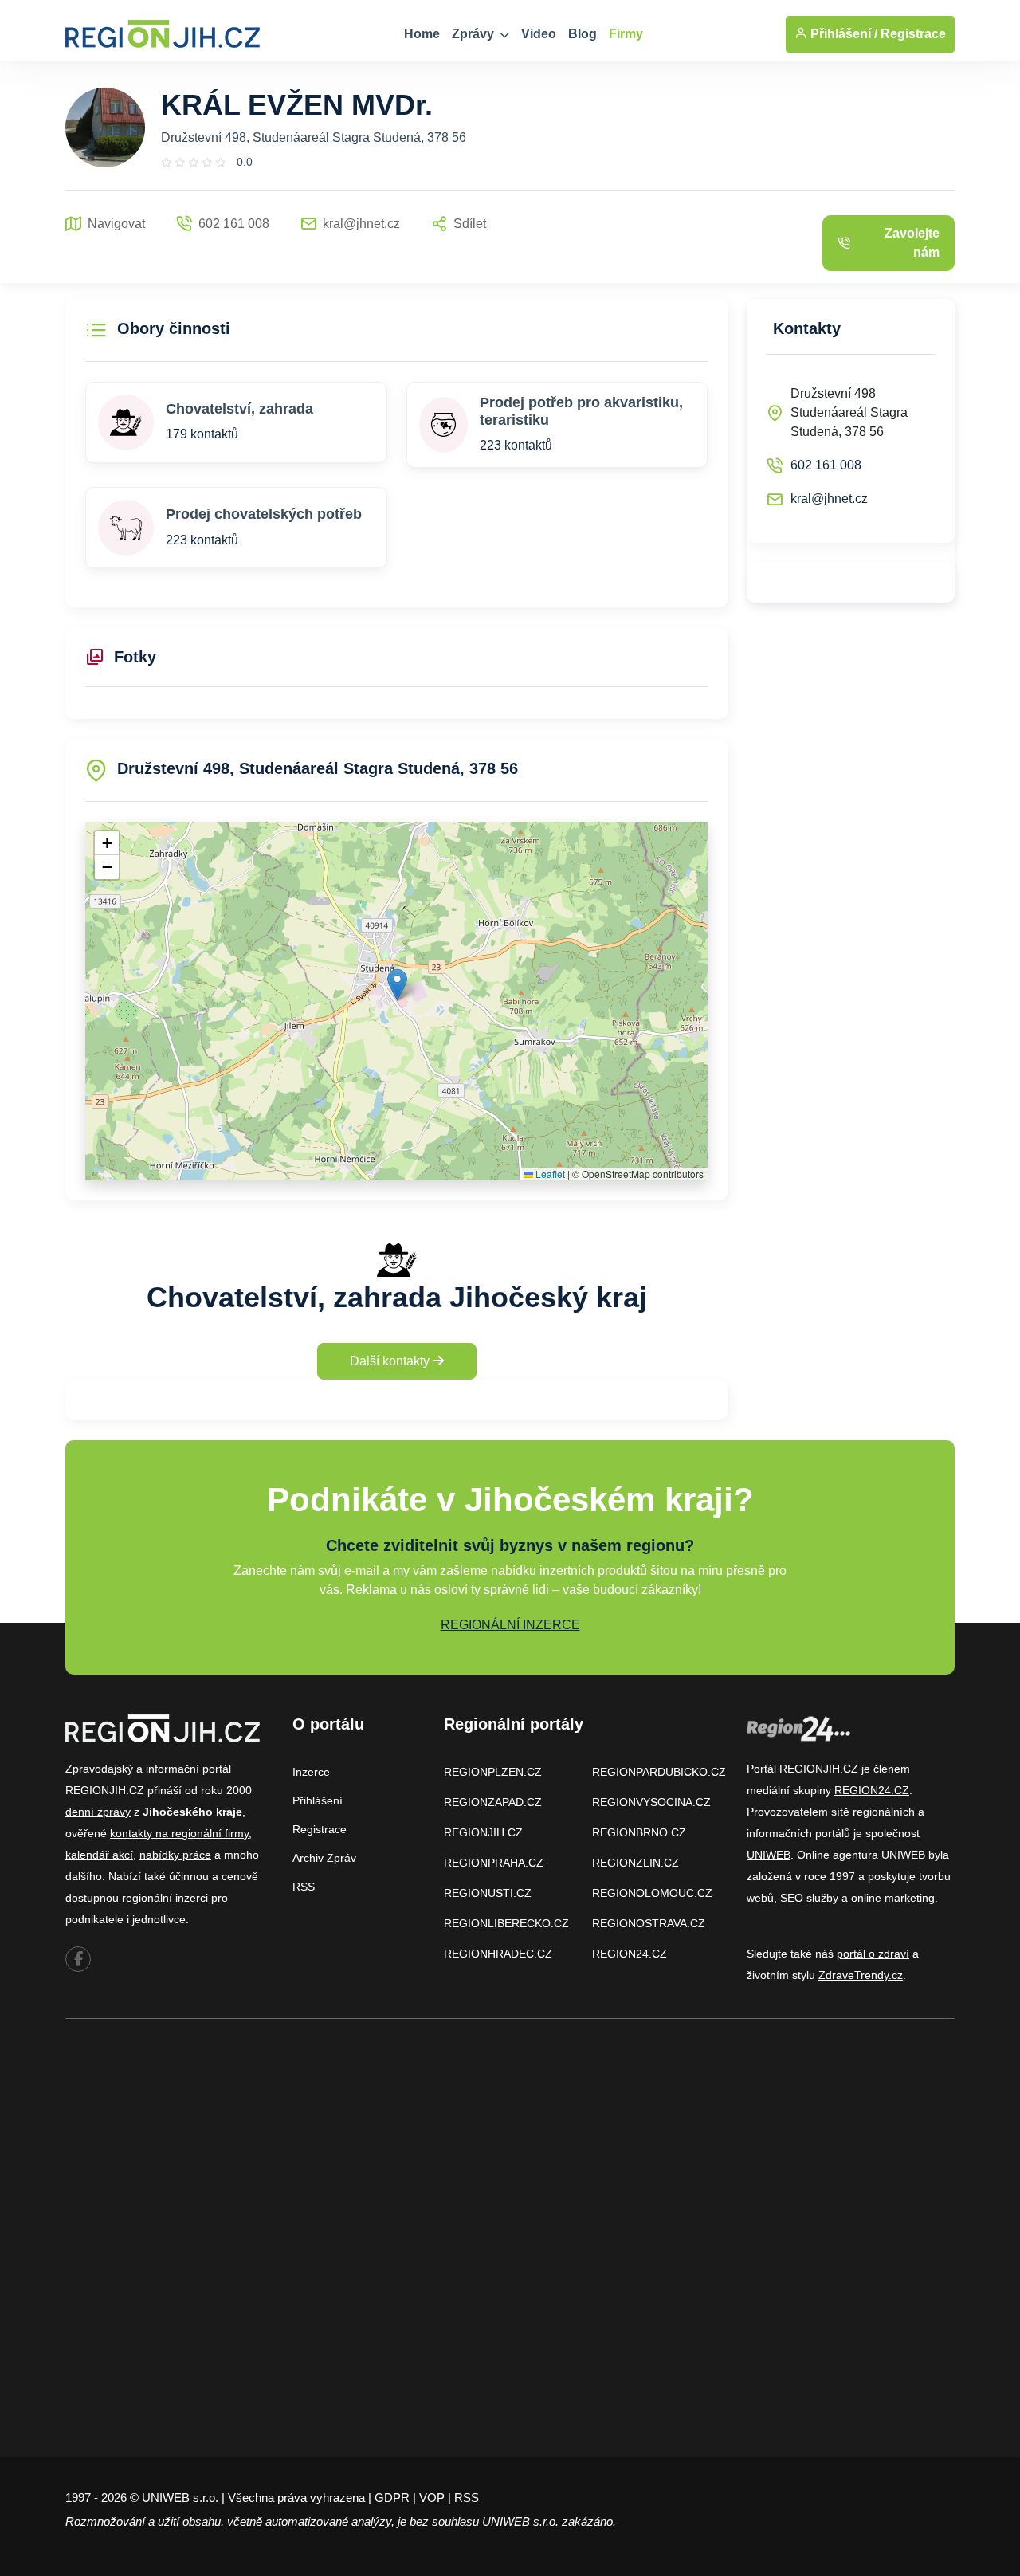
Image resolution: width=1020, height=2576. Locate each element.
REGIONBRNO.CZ (639, 1832)
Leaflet (549, 1174)
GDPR (392, 2497)
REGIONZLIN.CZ (636, 1863)
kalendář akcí (99, 1855)
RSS (304, 1887)
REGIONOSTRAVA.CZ (649, 1923)
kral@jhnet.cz (829, 499)
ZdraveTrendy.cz (861, 1975)
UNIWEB (769, 1855)
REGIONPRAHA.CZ (494, 1863)
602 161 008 (826, 465)
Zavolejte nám (912, 243)
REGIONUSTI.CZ (488, 1893)
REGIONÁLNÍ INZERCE (510, 1625)
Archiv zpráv (324, 1858)
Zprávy (475, 34)
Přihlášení (318, 1800)
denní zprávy (98, 1812)
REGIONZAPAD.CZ (493, 1802)
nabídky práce (175, 1855)
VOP (432, 2497)
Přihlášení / (842, 34)
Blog (583, 34)
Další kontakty (391, 1361)
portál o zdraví (873, 1954)
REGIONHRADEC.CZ (498, 1954)
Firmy (626, 34)
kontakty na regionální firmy (179, 1833)
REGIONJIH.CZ (483, 1832)
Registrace (913, 34)
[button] (397, 985)
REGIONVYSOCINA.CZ (651, 1802)
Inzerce (311, 1772)
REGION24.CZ (630, 1954)
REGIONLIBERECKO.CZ (506, 1923)
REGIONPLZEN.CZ (493, 1772)
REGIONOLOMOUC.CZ (652, 1893)
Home (422, 34)
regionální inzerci (165, 1898)
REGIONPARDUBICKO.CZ (659, 1772)
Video (539, 34)
